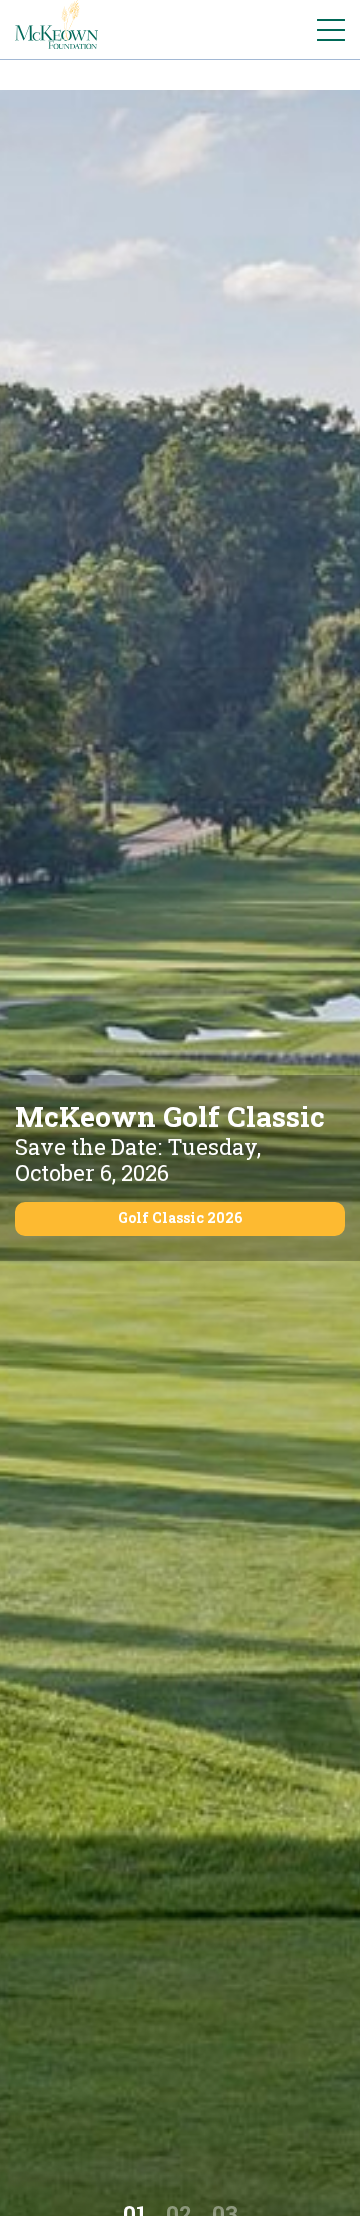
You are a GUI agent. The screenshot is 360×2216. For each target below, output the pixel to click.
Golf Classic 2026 (180, 1217)
